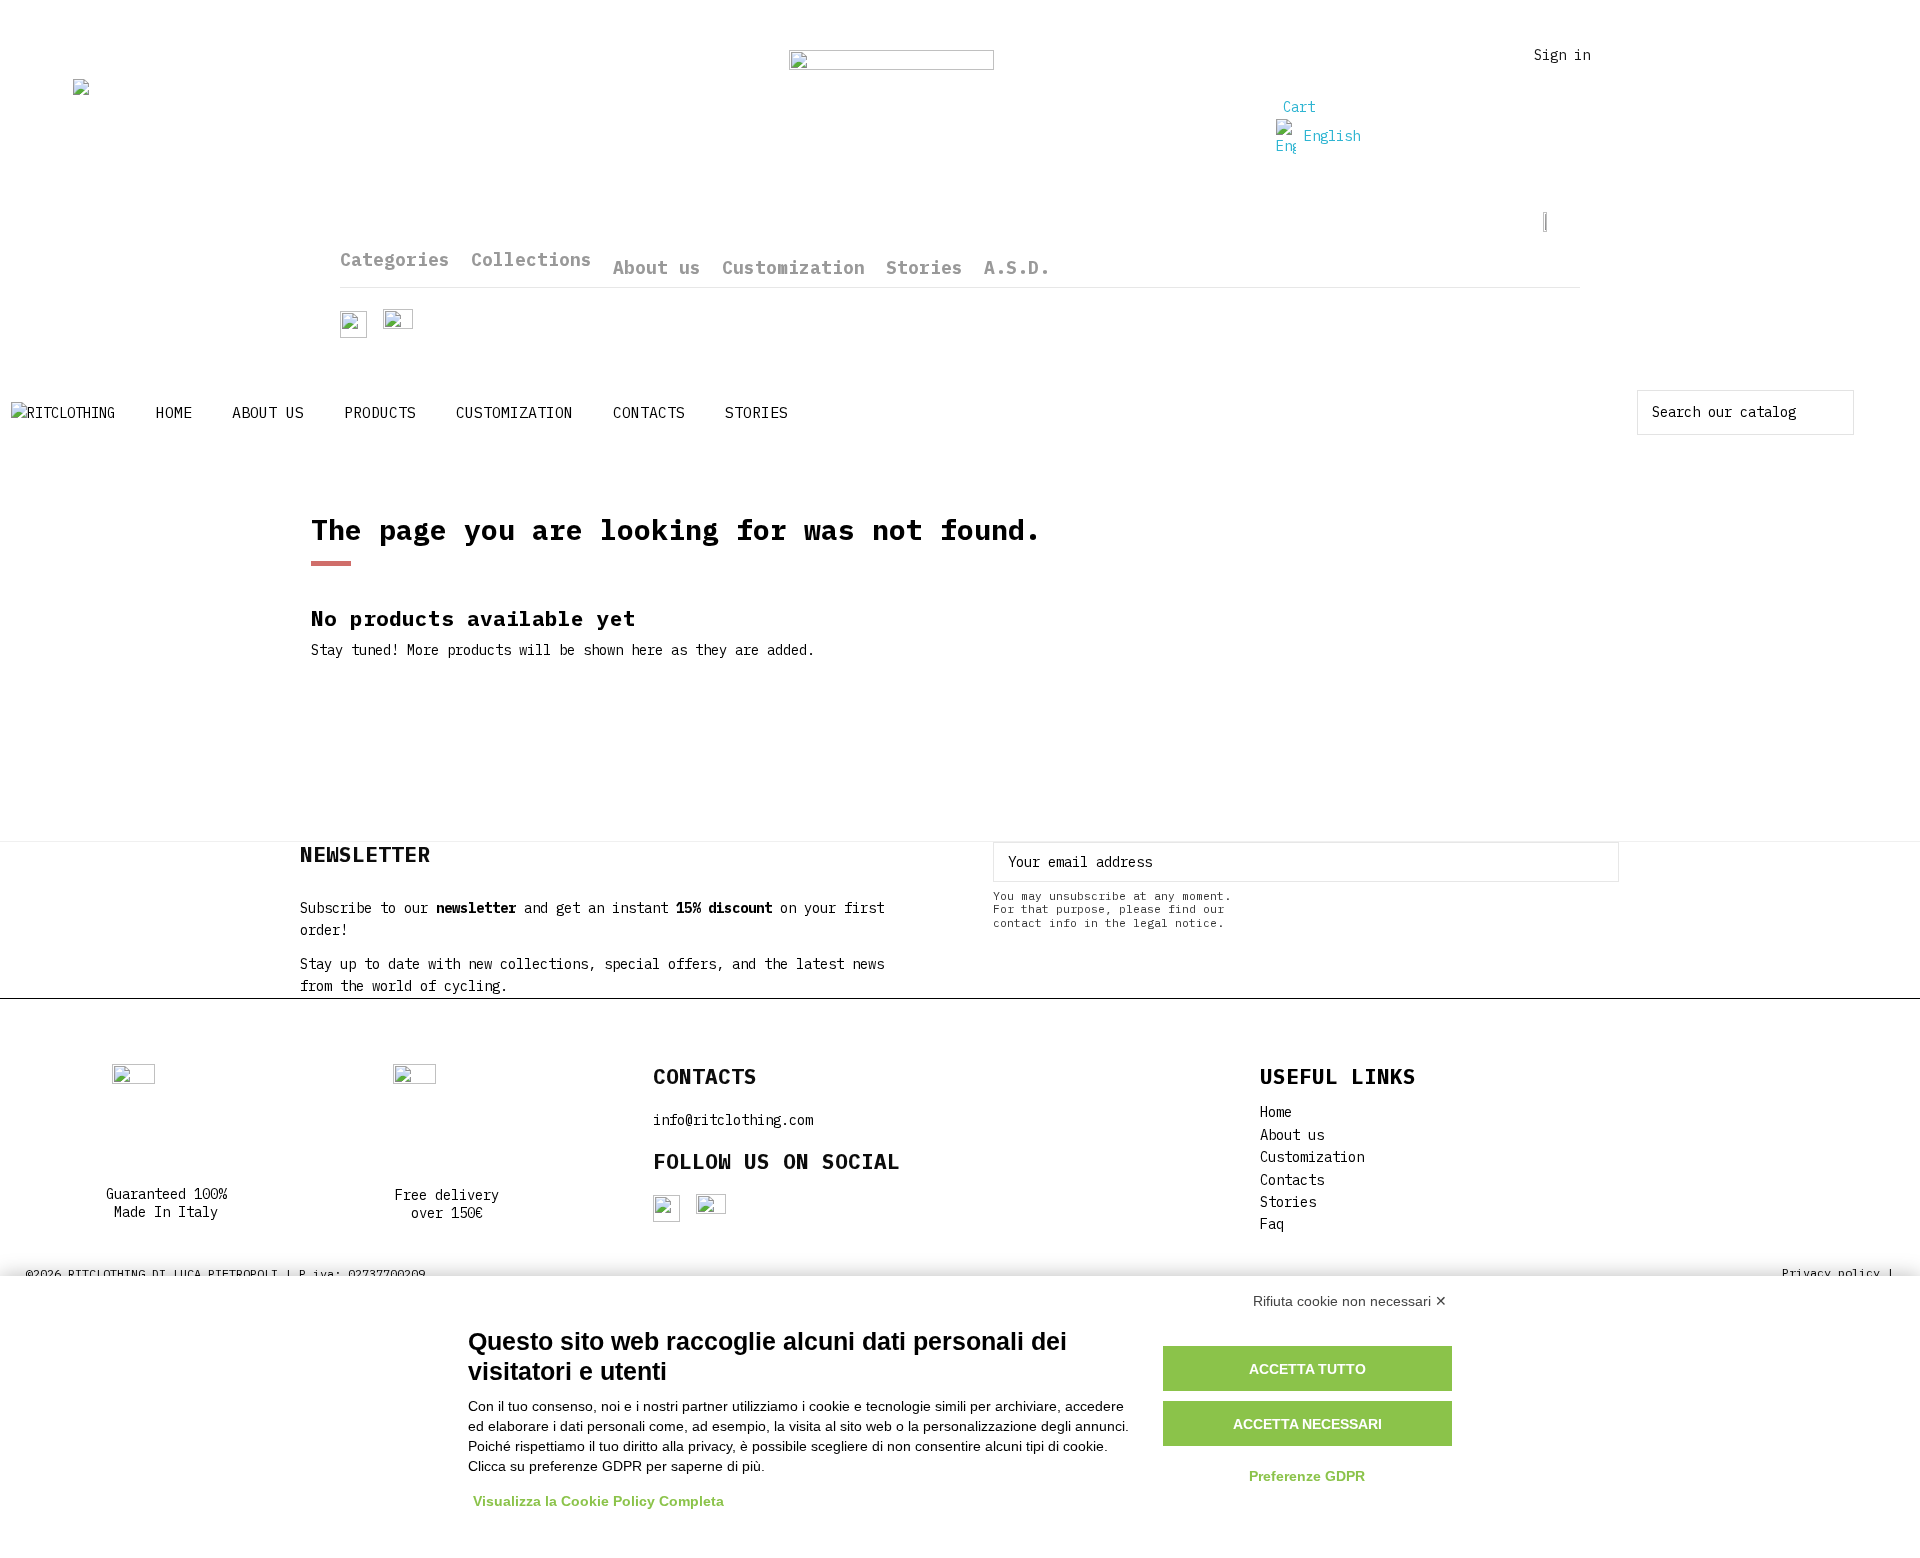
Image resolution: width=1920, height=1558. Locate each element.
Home (1276, 1112)
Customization (1312, 1157)
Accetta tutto (1307, 1369)
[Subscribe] (1604, 862)
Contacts (1292, 1180)
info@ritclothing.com (733, 1120)
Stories (1288, 1202)
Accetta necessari (1307, 1424)
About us (1292, 1135)
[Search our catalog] (1840, 412)
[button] (380, 412)
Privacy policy (1831, 1272)
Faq (1272, 1224)
